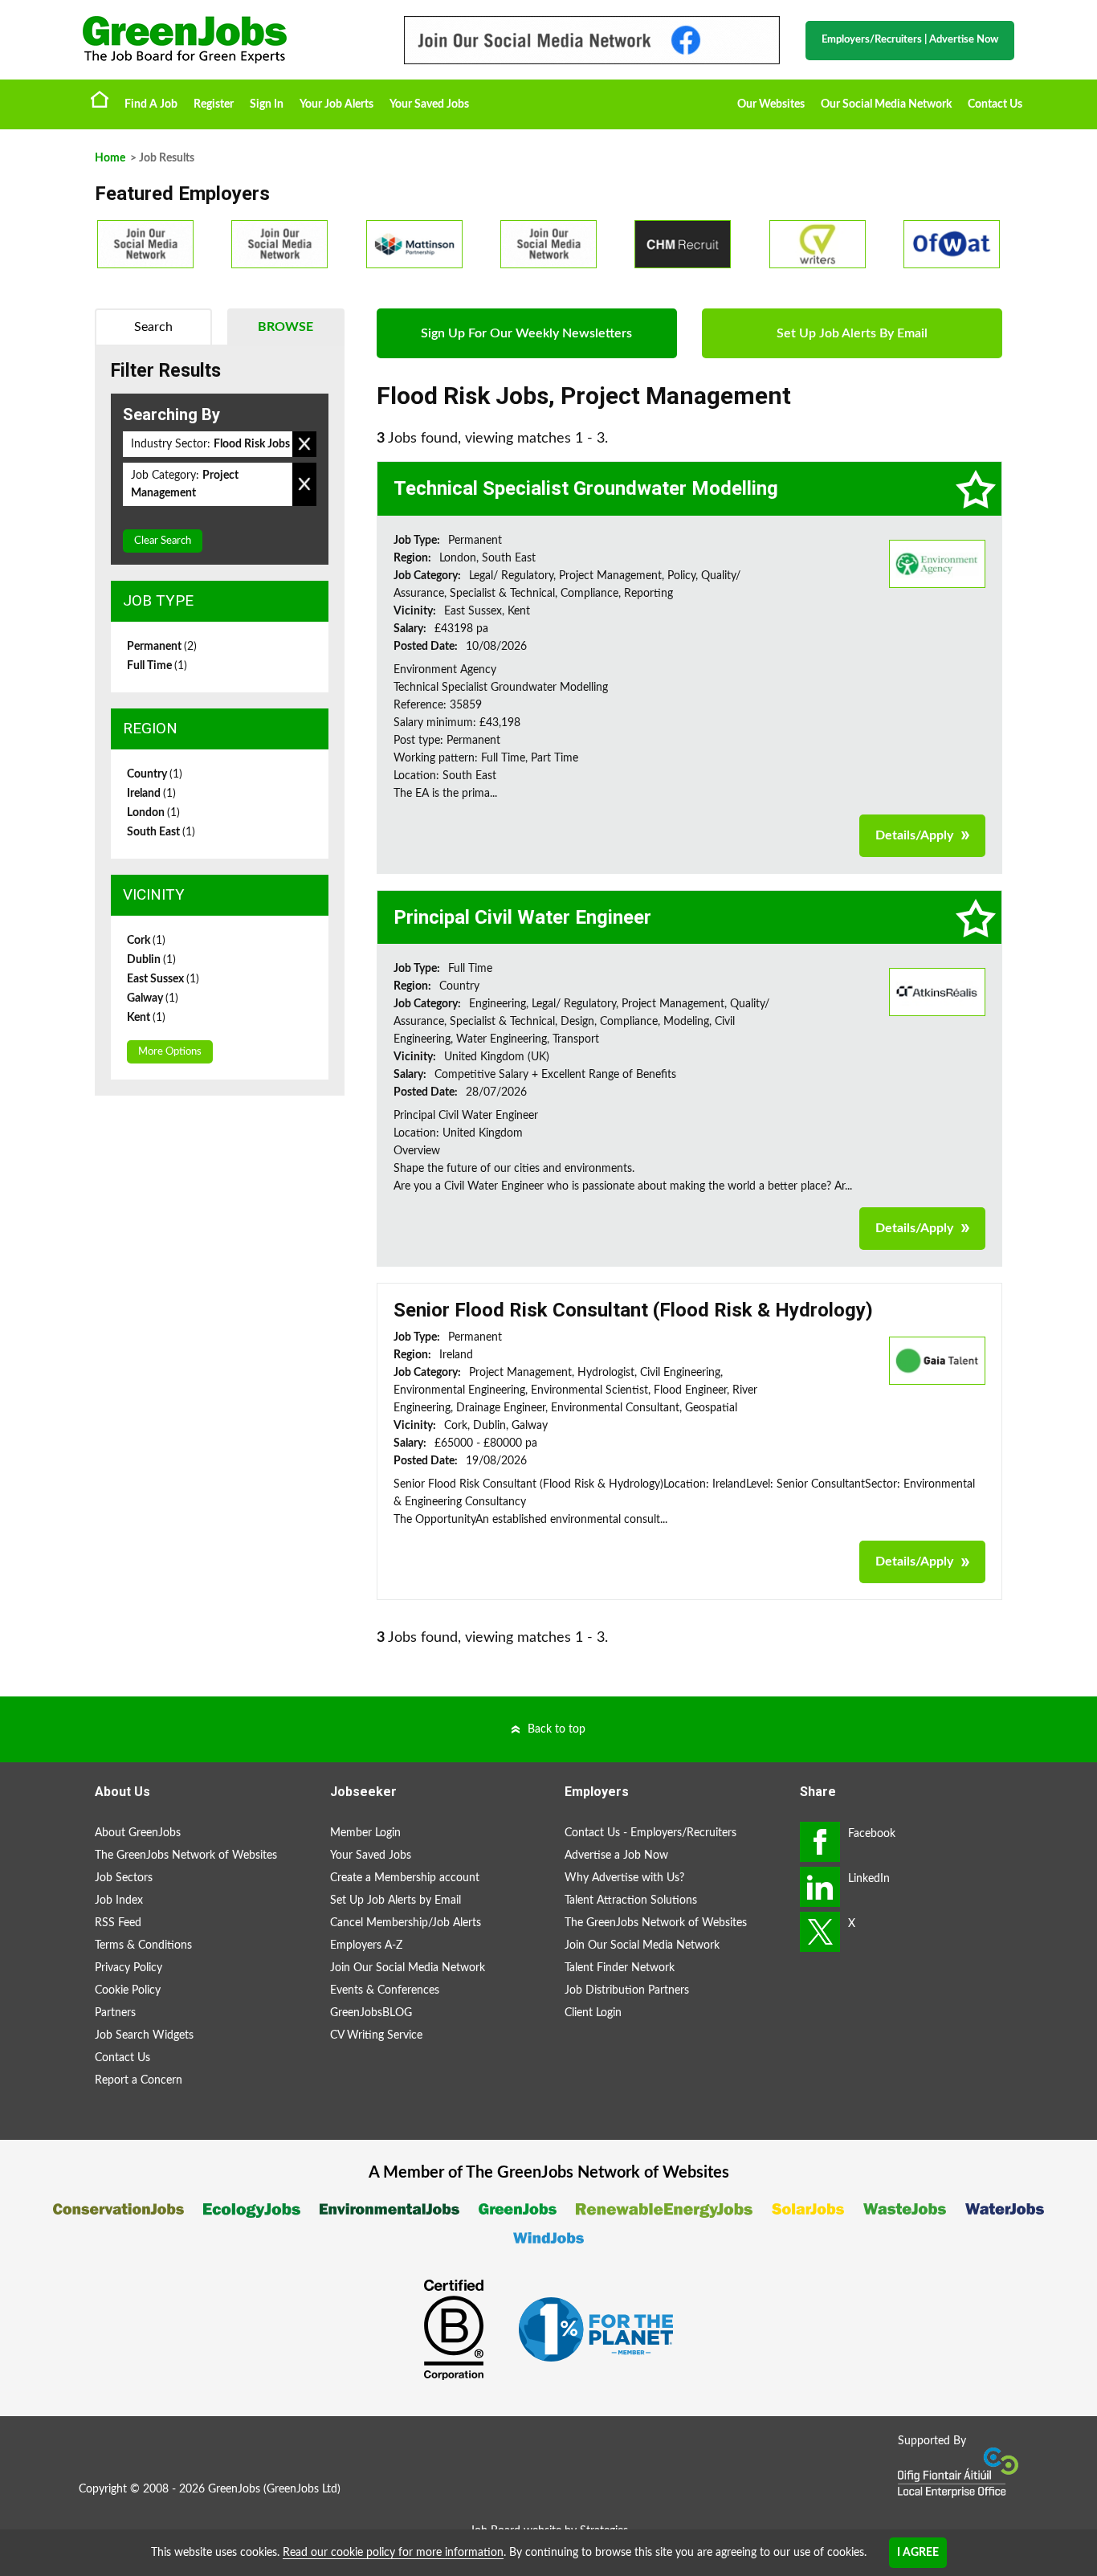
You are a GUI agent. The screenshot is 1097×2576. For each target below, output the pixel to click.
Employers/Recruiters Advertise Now (910, 40)
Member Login (365, 1833)
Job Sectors (124, 1878)
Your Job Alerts (336, 104)
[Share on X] (820, 1932)
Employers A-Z (366, 1945)
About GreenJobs (138, 1833)
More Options (170, 1052)
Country (155, 774)
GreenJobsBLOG (371, 2013)
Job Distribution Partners (627, 1990)
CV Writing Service (376, 2035)
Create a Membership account (405, 1878)
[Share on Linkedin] (820, 1887)
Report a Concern (139, 2080)
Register (214, 104)
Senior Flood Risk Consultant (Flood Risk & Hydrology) (633, 1310)
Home (100, 99)
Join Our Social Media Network (408, 1968)
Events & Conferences (385, 1990)
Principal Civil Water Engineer (522, 917)
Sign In (267, 104)
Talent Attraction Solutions (631, 1900)
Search (153, 327)
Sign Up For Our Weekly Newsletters (526, 333)
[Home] (227, 40)
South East (161, 832)
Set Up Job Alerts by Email (396, 1900)
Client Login (593, 2013)
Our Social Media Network (886, 104)
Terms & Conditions (143, 1945)
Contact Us (995, 104)
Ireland (151, 794)
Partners (115, 2013)
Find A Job (151, 104)
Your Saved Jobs (429, 104)
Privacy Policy (128, 1968)
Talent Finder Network (620, 1968)
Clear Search (163, 541)
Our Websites (771, 104)
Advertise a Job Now (616, 1855)
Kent (146, 1018)
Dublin (151, 960)
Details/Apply (914, 835)
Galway (153, 998)
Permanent (162, 647)
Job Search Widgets (144, 2035)
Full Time (157, 666)
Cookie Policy (128, 1990)
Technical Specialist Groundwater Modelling (586, 488)
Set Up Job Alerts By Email (852, 333)
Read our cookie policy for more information (393, 2553)
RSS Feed (118, 1923)
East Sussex (163, 979)
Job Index (119, 1900)
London (153, 813)
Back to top (557, 1729)
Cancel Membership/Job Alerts (406, 1923)
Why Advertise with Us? (624, 1878)
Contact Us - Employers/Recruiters (650, 1833)
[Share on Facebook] (820, 1842)
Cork (146, 941)
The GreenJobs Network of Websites (186, 1855)
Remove (304, 444)
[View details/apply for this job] (937, 563)
